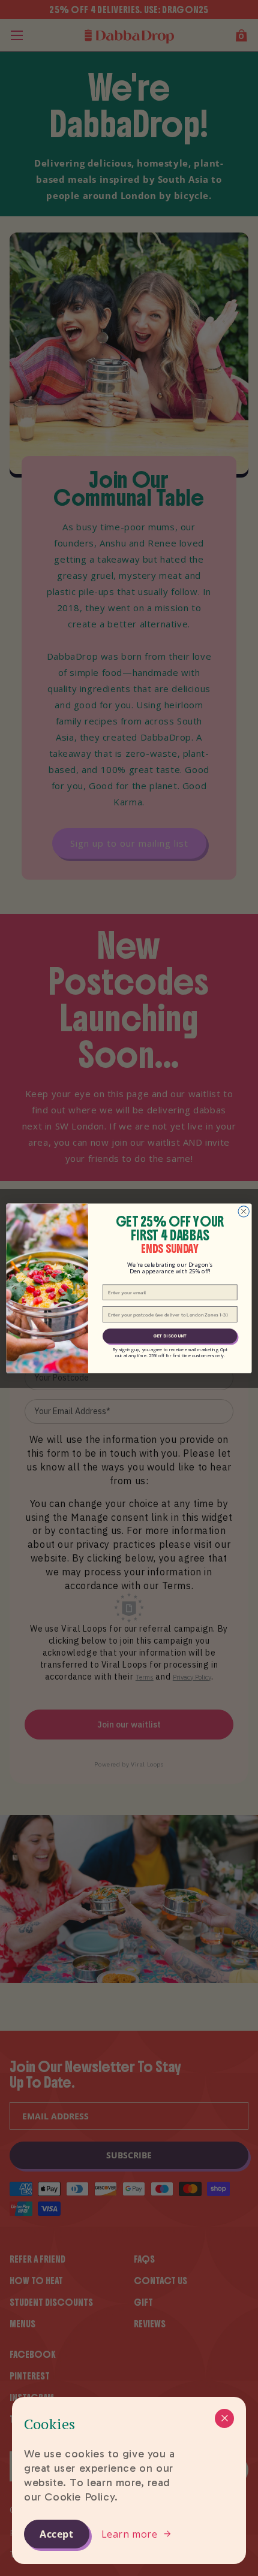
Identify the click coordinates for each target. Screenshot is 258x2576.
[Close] (224, 2418)
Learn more (130, 2534)
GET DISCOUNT (170, 1335)
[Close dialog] (244, 1211)
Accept (57, 2534)
